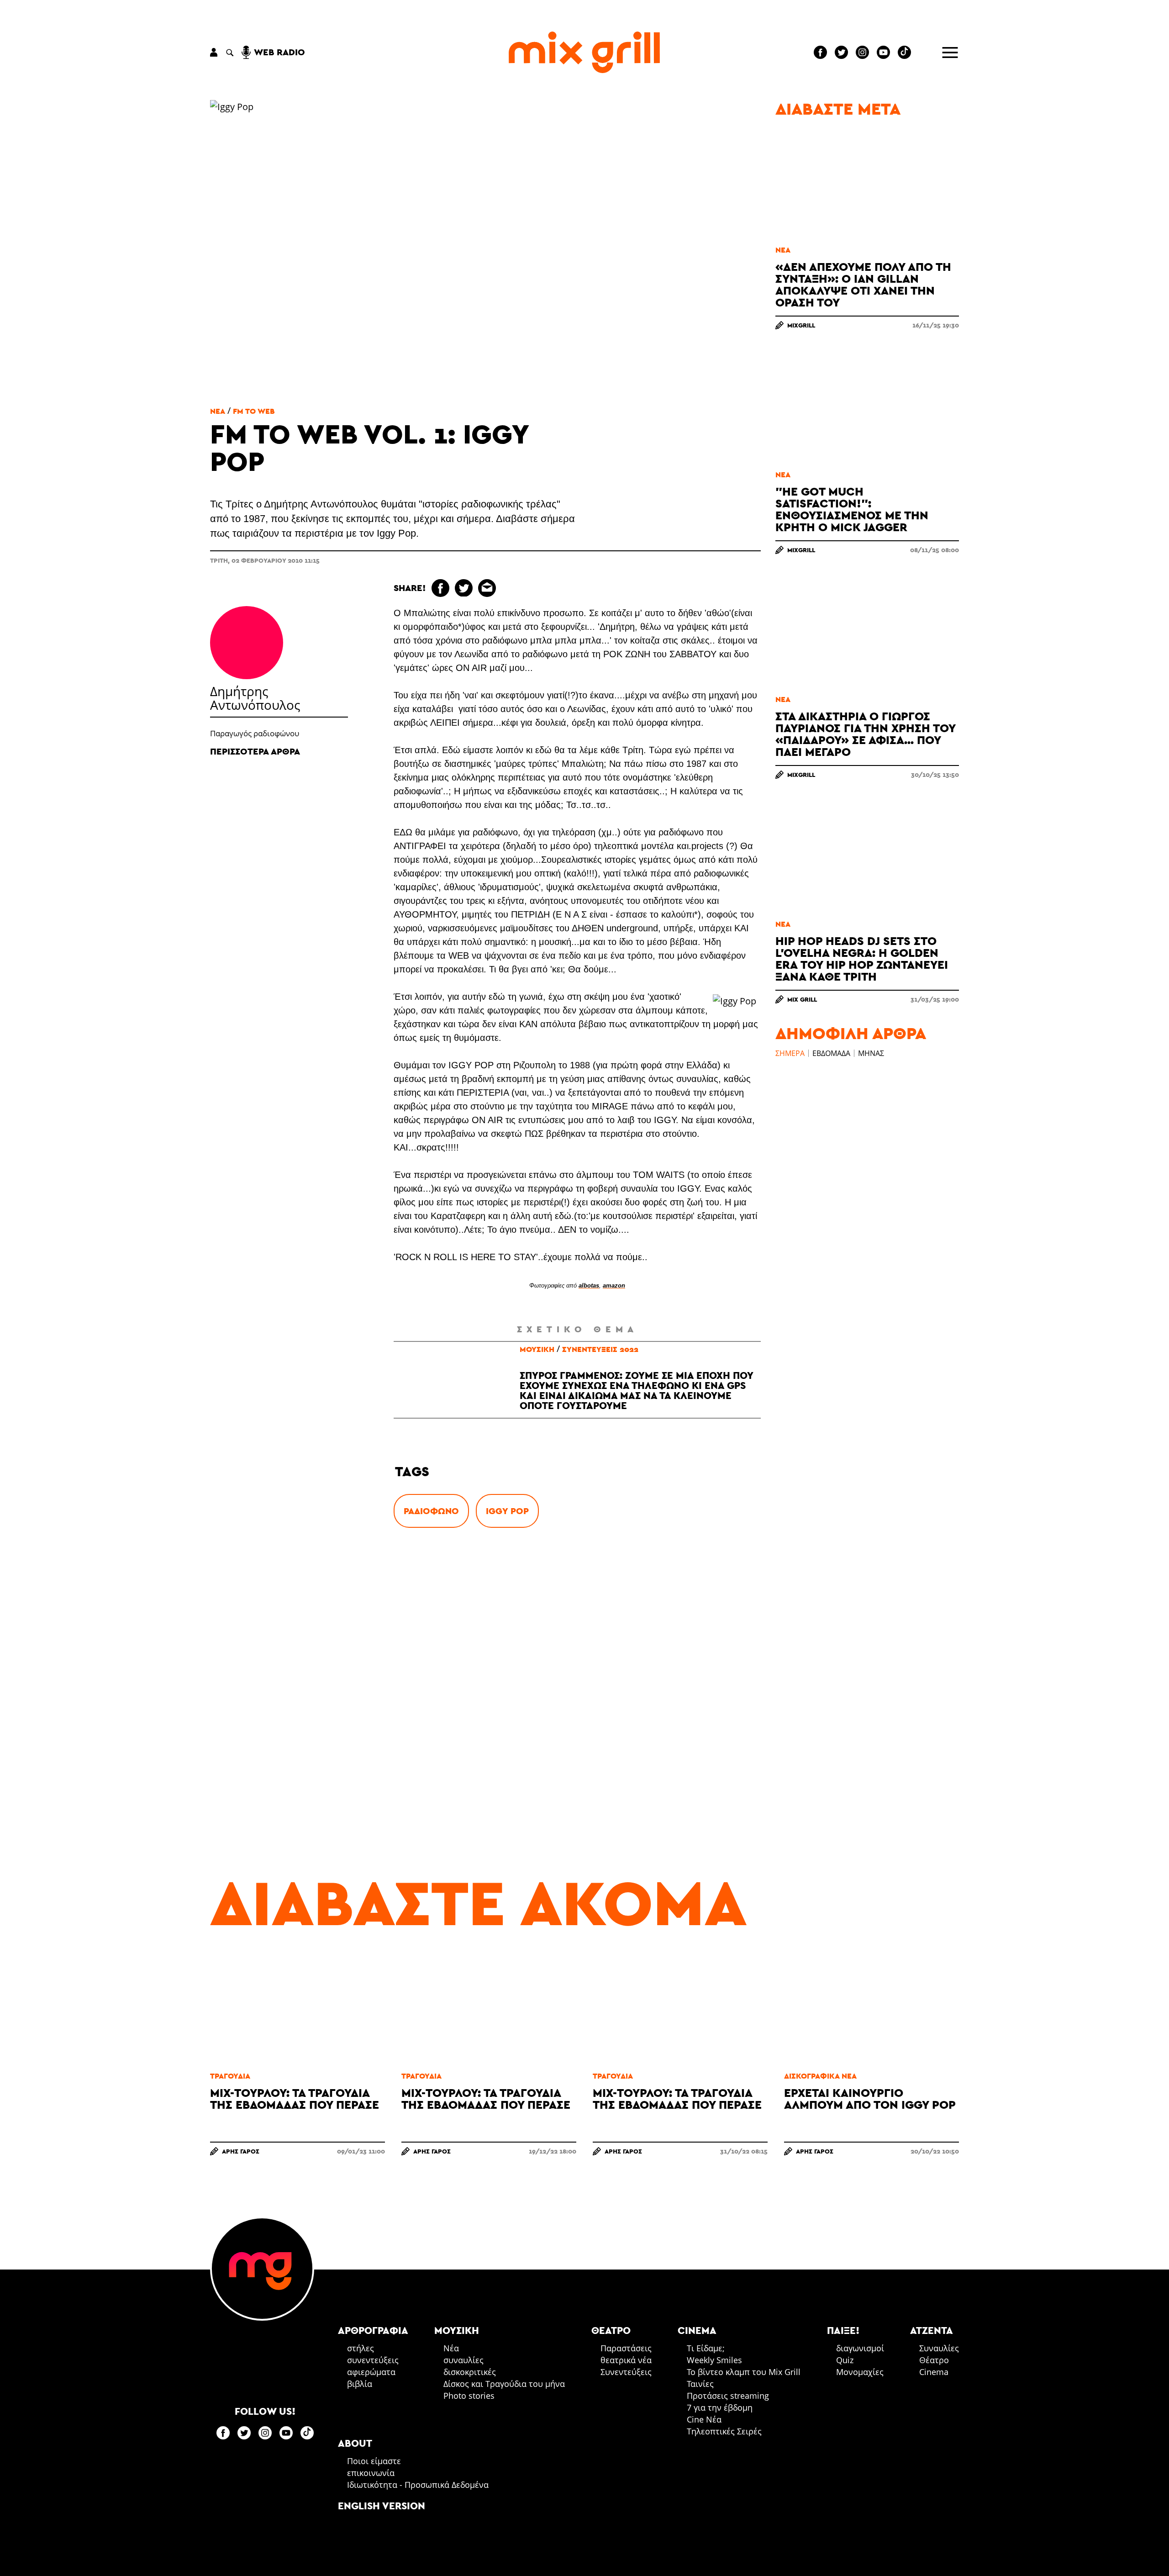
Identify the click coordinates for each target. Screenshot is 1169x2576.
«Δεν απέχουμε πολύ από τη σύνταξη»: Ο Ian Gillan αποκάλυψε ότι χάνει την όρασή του (863, 284)
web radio (279, 52)
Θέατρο (934, 2360)
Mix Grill (802, 999)
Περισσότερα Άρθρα (255, 751)
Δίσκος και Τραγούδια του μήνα (504, 2384)
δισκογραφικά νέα (820, 2076)
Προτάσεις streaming (728, 2396)
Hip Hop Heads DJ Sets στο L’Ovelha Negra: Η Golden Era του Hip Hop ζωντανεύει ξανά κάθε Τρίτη (862, 958)
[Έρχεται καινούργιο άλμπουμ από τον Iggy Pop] (871, 2010)
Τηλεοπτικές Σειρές (724, 2431)
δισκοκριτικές (470, 2372)
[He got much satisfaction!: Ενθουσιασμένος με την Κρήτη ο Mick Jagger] (867, 409)
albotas (589, 1285)
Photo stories (469, 2396)
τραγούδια (230, 2076)
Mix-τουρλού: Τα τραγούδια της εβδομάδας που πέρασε (295, 2098)
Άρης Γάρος (241, 2151)
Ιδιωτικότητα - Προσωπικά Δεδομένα (418, 2485)
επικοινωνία (371, 2473)
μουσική (537, 1349)
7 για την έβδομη (720, 2407)
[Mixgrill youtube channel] (883, 52)
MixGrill (801, 325)
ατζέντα (932, 2330)
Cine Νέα (704, 2419)
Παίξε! (843, 2330)
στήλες (361, 2348)
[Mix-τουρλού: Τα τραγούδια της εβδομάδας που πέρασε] (298, 2010)
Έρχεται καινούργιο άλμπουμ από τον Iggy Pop (870, 2098)
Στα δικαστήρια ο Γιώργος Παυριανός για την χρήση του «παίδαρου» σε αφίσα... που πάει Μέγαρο (865, 734)
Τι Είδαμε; (706, 2348)
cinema (697, 2330)
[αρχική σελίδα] (584, 52)
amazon (614, 1285)
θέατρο (611, 2330)
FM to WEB (254, 411)
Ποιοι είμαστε (374, 2461)
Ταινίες (700, 2384)
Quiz (845, 2360)
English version (382, 2506)
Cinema (934, 2372)
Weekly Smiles (714, 2360)
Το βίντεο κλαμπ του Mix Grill (744, 2372)
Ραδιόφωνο (431, 1511)
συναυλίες (463, 2360)
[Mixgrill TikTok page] (904, 52)
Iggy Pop (507, 1511)
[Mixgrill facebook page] (820, 52)
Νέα (218, 411)
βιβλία (360, 2384)
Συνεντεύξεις (626, 2372)
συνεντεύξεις (373, 2360)
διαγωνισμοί (860, 2348)
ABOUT (355, 2443)
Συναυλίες (939, 2348)
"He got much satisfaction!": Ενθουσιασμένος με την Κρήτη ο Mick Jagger (852, 509)
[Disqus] (577, 1679)
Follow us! (265, 2411)
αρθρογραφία (373, 2330)
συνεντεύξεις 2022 (600, 1349)
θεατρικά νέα (626, 2360)
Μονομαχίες (860, 2372)
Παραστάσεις (626, 2348)
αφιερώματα (371, 2372)
